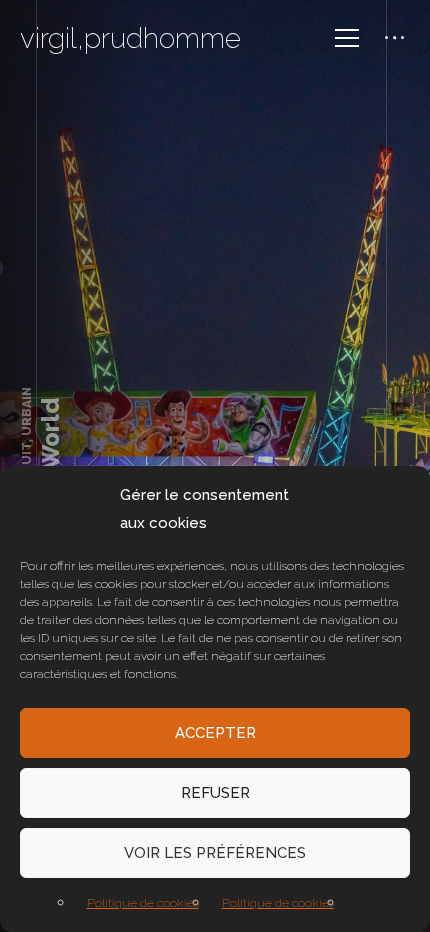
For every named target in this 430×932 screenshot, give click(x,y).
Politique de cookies (143, 903)
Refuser (215, 793)
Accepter (215, 733)
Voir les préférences (215, 853)
